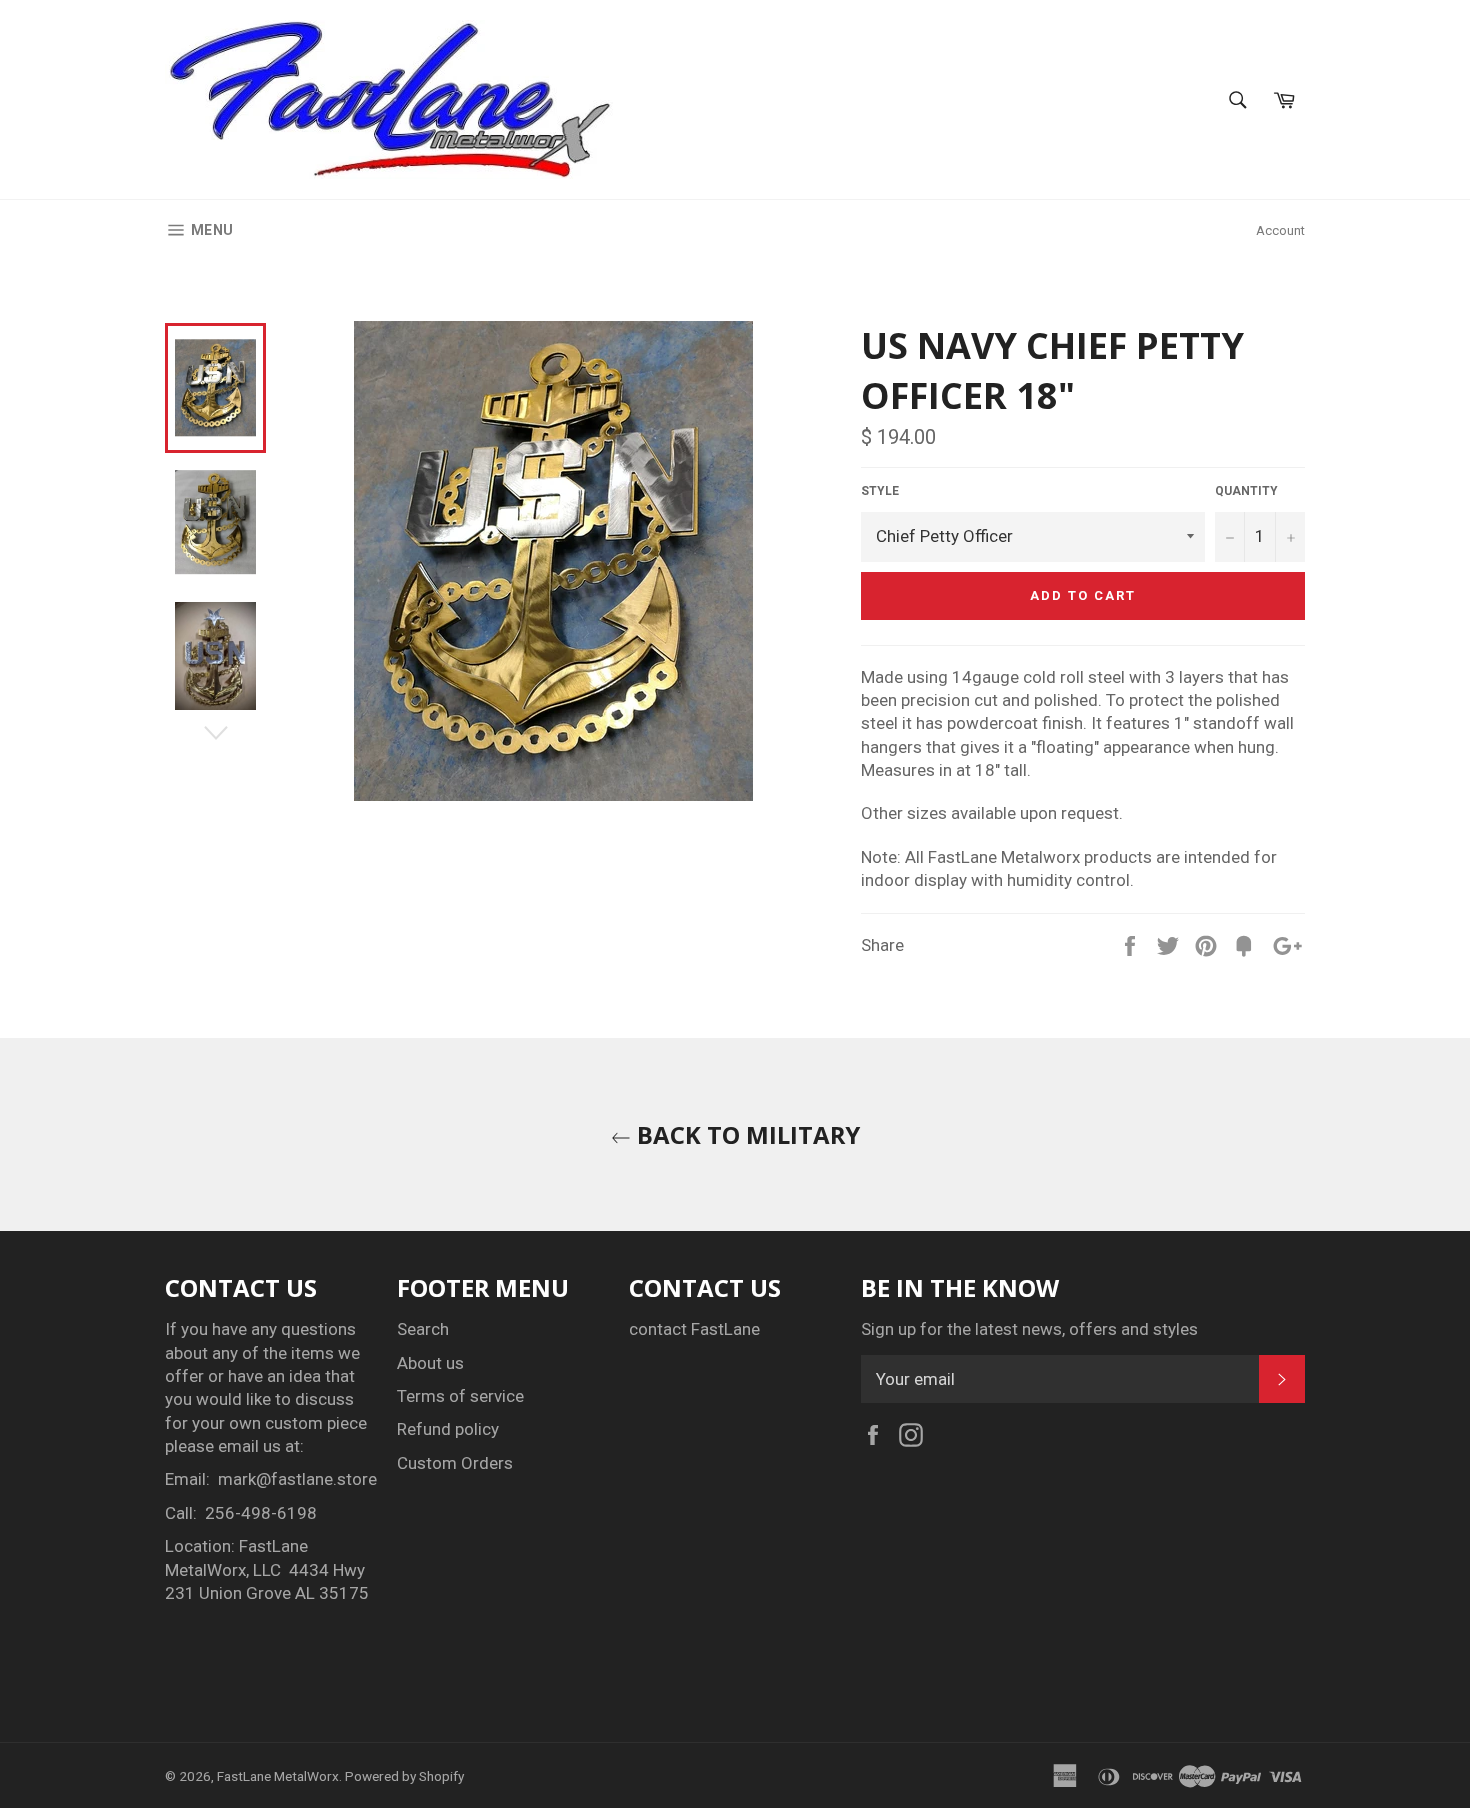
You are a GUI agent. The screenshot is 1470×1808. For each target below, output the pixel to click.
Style (880, 491)
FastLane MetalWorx (278, 1776)
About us (430, 1363)
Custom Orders (455, 1463)
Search (423, 1329)
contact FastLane (694, 1329)
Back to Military (745, 1134)
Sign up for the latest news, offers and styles (1029, 1329)
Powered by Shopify (404, 1776)
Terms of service (460, 1396)
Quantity (1246, 491)
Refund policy (448, 1429)
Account (1280, 230)
